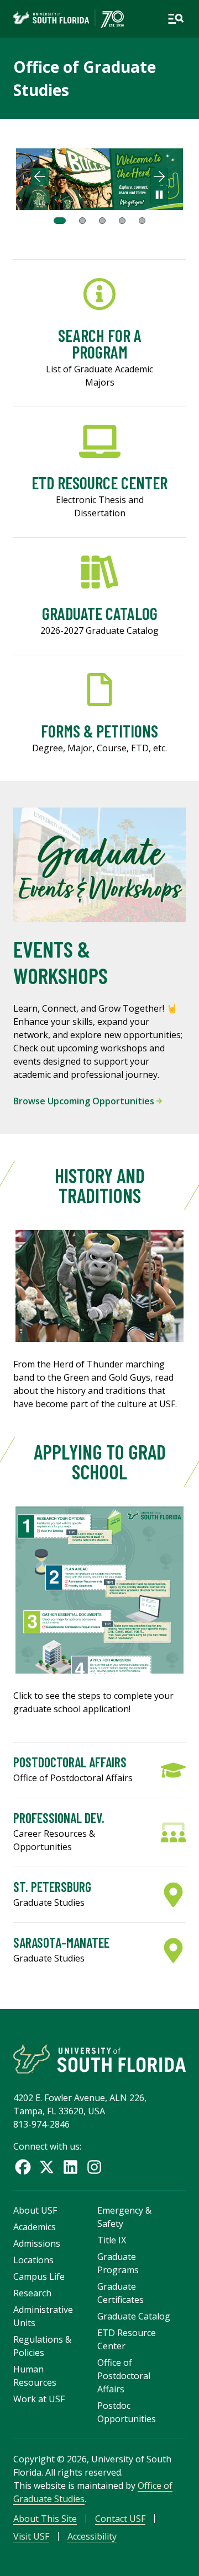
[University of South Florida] (99, 2059)
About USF (35, 2210)
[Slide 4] (122, 221)
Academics (35, 2227)
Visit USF (31, 2536)
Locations (33, 2260)
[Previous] (40, 177)
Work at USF (39, 2399)
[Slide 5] (142, 221)
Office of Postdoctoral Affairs (124, 2376)
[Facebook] (23, 2167)
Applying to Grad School (100, 1461)
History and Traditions (100, 1185)
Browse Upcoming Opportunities (85, 1101)
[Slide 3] (102, 221)
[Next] (159, 177)
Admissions (37, 2243)
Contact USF (120, 2519)
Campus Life (39, 2276)
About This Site (45, 2519)
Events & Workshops (61, 962)
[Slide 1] (60, 221)
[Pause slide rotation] (159, 195)
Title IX (112, 2240)
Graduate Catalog (134, 2316)
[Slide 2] (82, 221)
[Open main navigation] (176, 19)
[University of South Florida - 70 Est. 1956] (69, 19)
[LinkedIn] (70, 2167)
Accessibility (92, 2536)
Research (32, 2293)
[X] (47, 2167)
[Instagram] (94, 2167)
